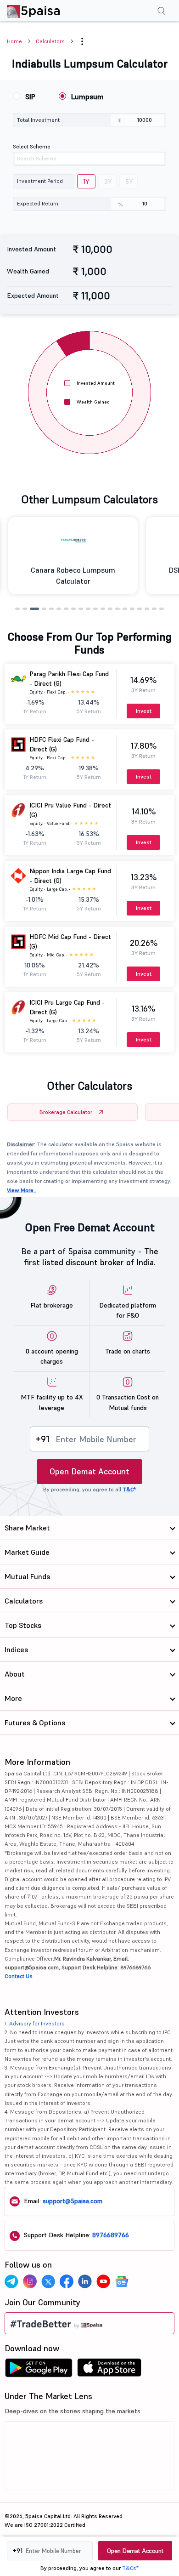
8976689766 (111, 2235)
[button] (82, 41)
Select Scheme (32, 146)
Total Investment (38, 120)
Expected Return (38, 203)
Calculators (50, 41)
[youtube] (103, 2281)
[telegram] (11, 2281)
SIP (30, 97)
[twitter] (48, 2281)
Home (14, 41)
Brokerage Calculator (66, 1112)
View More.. (22, 1190)
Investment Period (40, 181)
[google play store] (39, 2370)
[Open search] (162, 12)
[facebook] (67, 2281)
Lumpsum (87, 97)
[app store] (109, 2370)
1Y (86, 182)
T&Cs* (130, 2568)
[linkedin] (85, 2281)
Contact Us (19, 1976)
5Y (129, 182)
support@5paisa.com (73, 2201)
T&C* (129, 1489)
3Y (108, 182)
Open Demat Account (89, 1471)
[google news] (122, 2281)
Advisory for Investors (37, 2023)
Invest (144, 711)
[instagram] (30, 2281)
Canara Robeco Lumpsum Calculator (73, 575)
